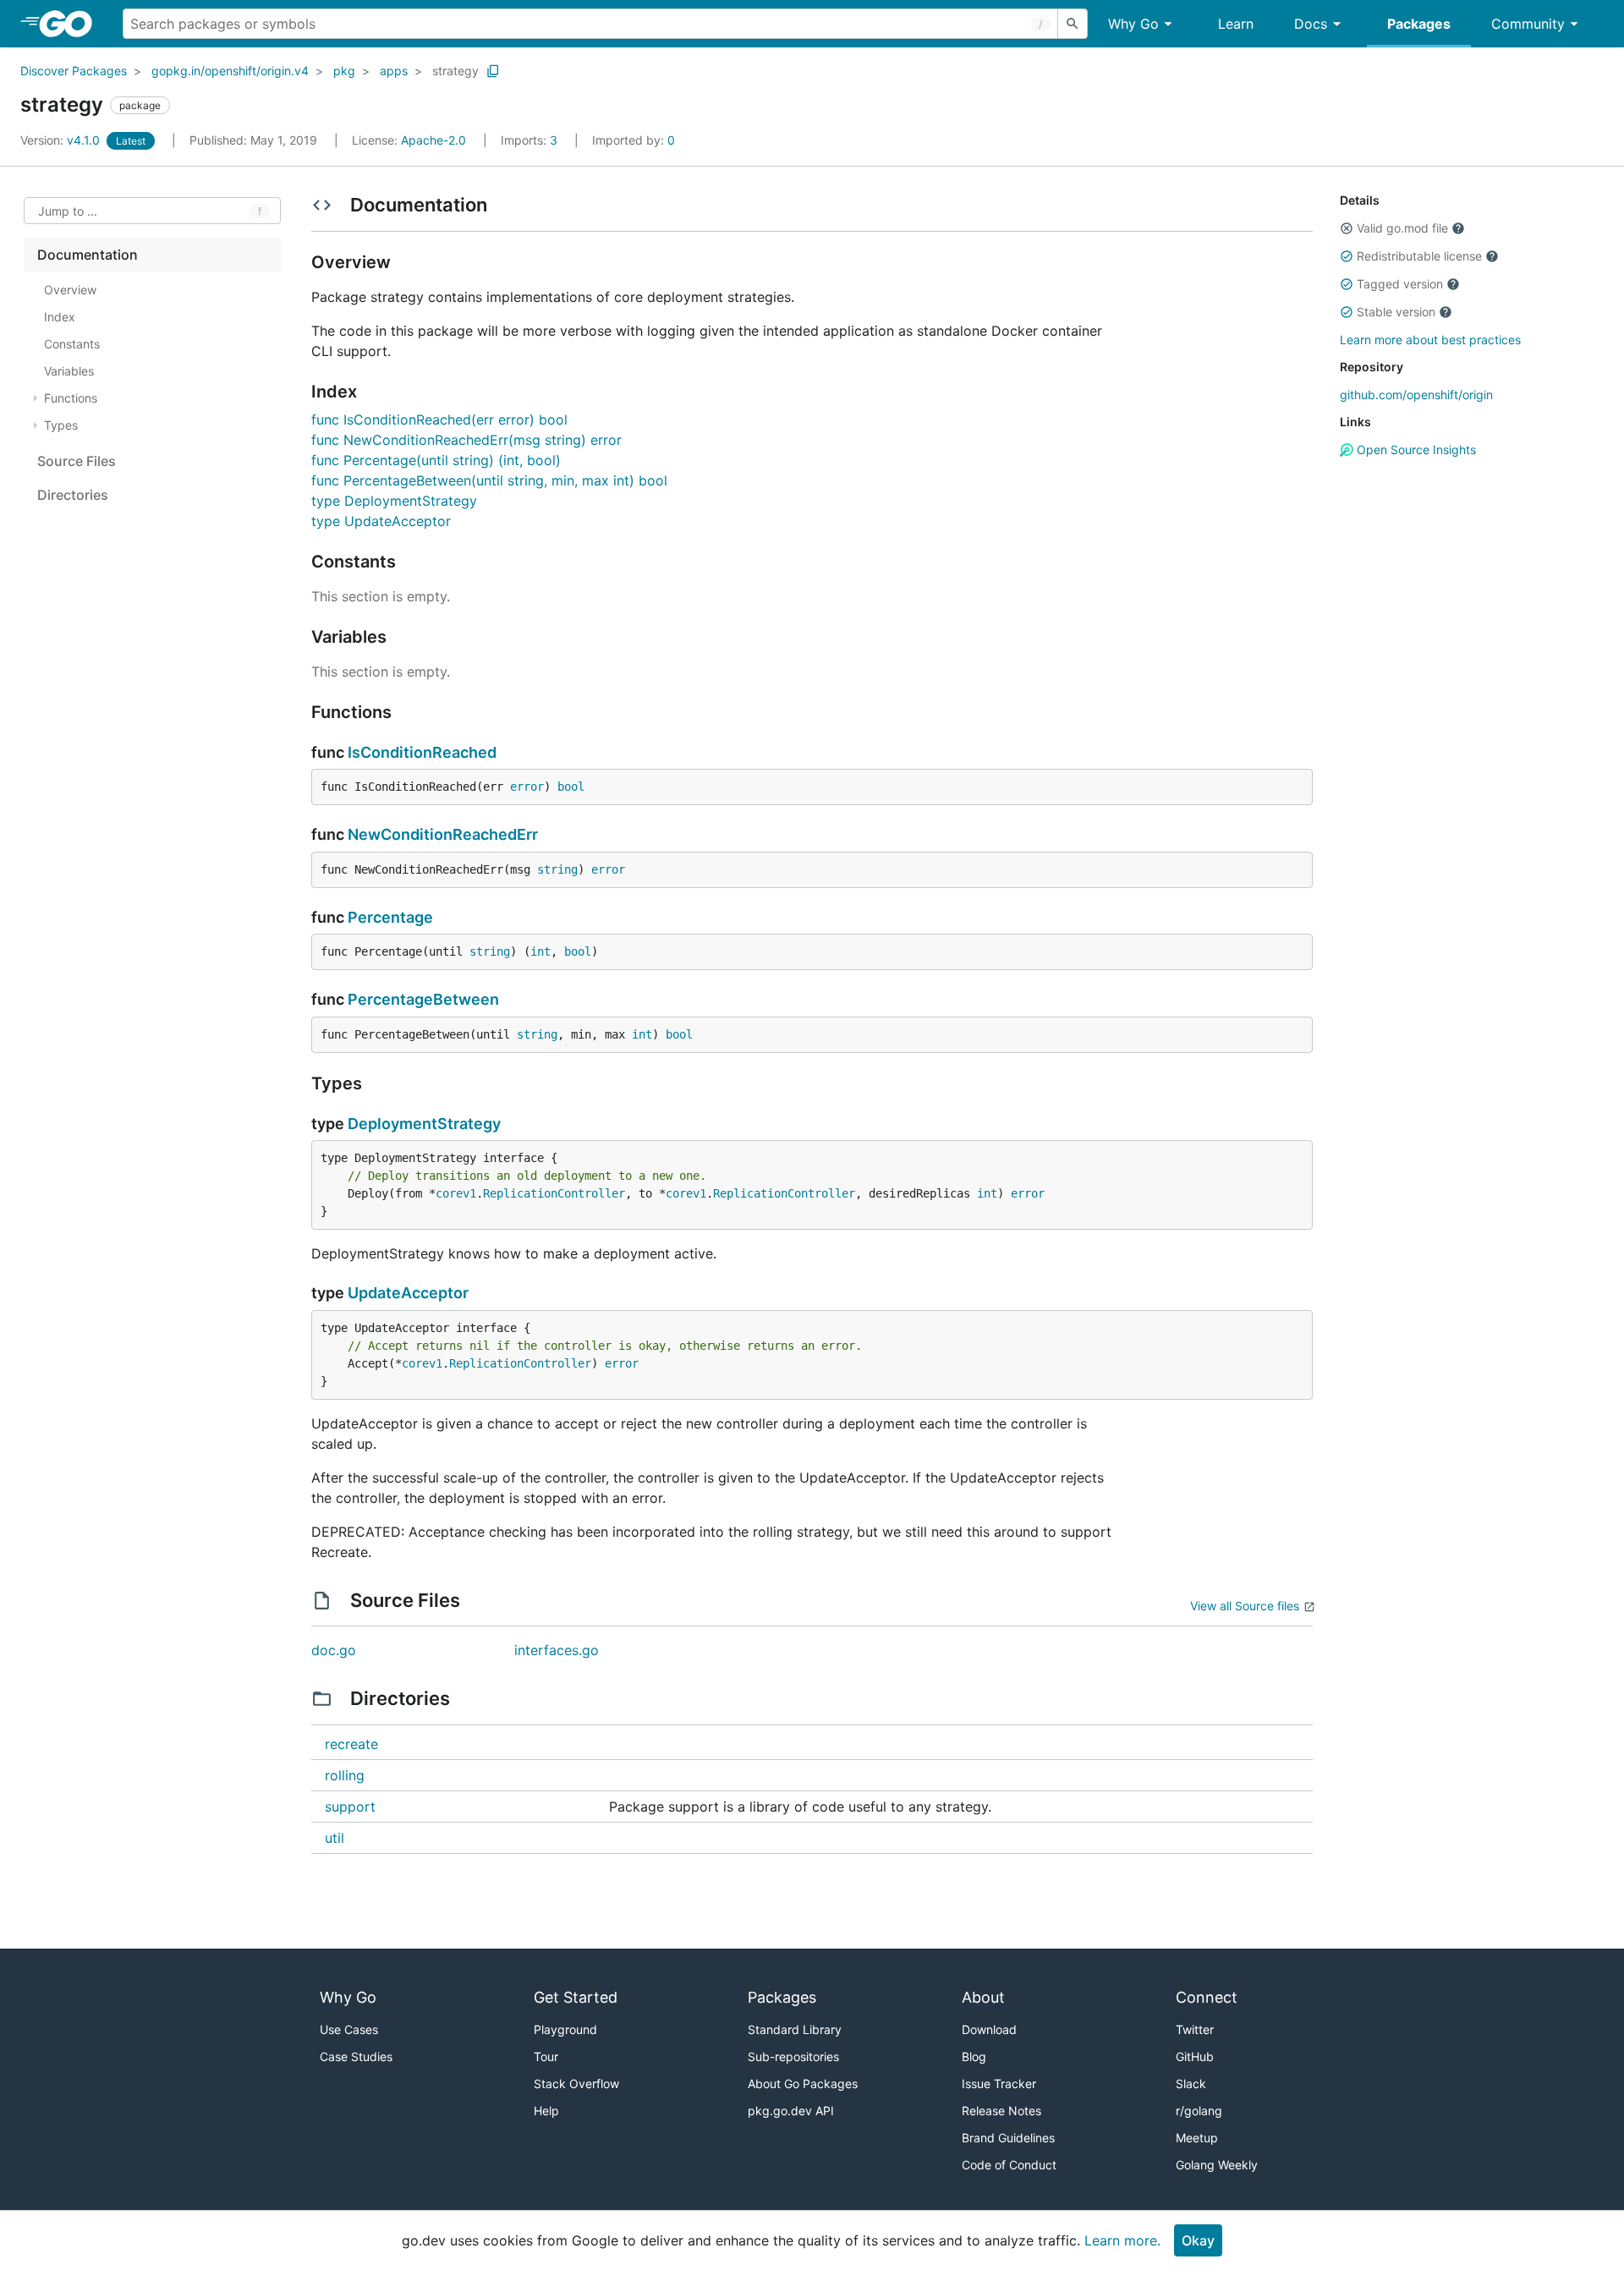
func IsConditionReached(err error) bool (439, 419)
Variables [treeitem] (69, 371)
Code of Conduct (1009, 2165)
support (350, 1807)
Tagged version (1400, 284)
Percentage (390, 917)
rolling (345, 1775)
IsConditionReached (422, 752)
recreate (351, 1744)
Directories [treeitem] (73, 495)
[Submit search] (1073, 24)
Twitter (1195, 2029)
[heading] (71, 24)
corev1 (456, 1193)
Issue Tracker (999, 2084)
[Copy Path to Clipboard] (493, 71)
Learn (1236, 24)
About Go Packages (803, 2084)
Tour (546, 2056)
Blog (974, 2056)
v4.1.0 (62, 140)
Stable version (1396, 312)
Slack (1191, 2084)
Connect (1207, 1997)
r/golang (1199, 2111)
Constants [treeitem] (72, 344)
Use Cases (349, 2029)
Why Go (1133, 24)
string (557, 869)
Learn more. (1122, 2240)
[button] (1347, 228)
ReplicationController (554, 1193)
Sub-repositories (793, 2056)
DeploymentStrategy (424, 1124)
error (527, 787)
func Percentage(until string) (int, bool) (436, 460)
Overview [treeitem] (70, 290)
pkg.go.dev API (791, 2111)
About (983, 1997)
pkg (344, 71)
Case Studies (356, 2056)
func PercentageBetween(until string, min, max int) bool (489, 480)
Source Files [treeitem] (77, 461)
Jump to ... (68, 211)
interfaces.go (557, 1650)
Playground (565, 2029)
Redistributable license (1419, 256)
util (335, 1838)
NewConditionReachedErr (443, 834)
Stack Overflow (576, 2084)
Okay (1198, 2240)
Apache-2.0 (433, 140)
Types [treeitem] (61, 425)
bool (571, 787)
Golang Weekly (1217, 2165)
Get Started (576, 1997)
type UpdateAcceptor (381, 521)
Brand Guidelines (1008, 2138)
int (540, 951)
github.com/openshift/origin (1416, 395)
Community (1528, 24)
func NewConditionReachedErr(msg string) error (466, 440)
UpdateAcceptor (408, 1293)
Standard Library (795, 2029)
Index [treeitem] (60, 317)
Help (546, 2111)
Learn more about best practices (1430, 340)
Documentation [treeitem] (88, 255)
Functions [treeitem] (71, 398)
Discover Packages (74, 71)
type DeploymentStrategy (394, 501)
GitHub (1195, 2056)
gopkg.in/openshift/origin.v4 (230, 71)
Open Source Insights (1415, 450)
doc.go (334, 1650)
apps (394, 71)
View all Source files (1245, 1606)
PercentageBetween (423, 999)
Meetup (1197, 2138)
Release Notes (1001, 2111)
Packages (1419, 24)
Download (989, 2029)
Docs (1311, 24)
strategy (455, 71)
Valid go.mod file (1402, 228)
